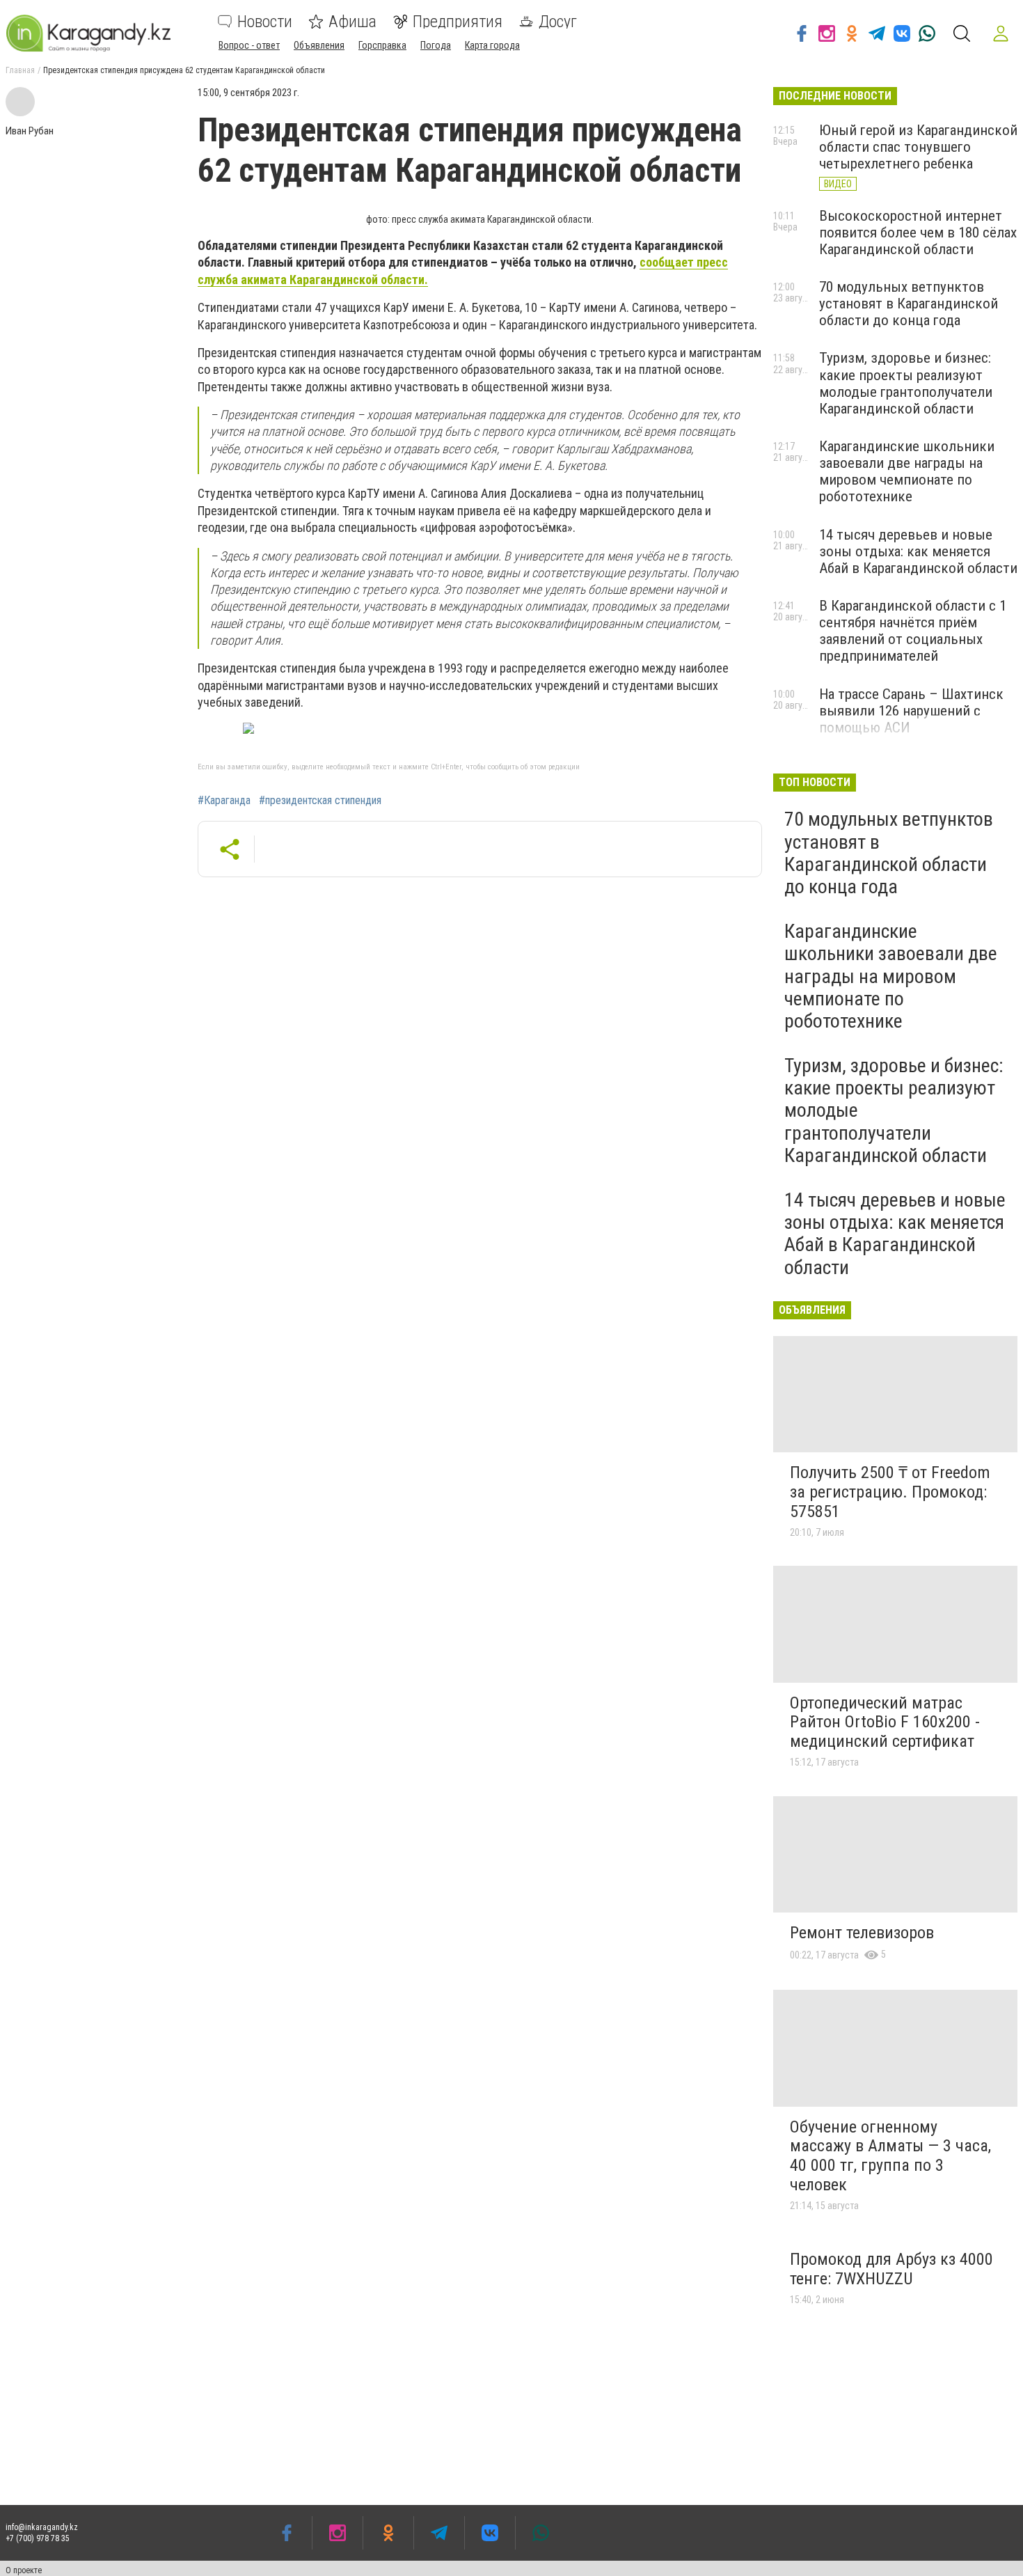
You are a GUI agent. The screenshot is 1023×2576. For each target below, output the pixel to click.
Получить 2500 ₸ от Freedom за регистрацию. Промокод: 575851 (890, 1492)
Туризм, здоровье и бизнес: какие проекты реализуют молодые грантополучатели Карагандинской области (906, 383)
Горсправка (382, 45)
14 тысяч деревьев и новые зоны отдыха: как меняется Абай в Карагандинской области (918, 551)
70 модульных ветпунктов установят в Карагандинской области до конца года (909, 304)
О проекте (24, 2570)
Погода (436, 45)
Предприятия (458, 22)
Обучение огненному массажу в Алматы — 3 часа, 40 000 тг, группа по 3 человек (890, 2156)
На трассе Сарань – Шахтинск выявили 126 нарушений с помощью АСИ (911, 711)
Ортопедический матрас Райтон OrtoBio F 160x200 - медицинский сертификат (885, 1722)
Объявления (319, 45)
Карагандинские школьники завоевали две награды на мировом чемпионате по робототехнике (907, 471)
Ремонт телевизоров (862, 1933)
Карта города (492, 45)
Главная (20, 70)
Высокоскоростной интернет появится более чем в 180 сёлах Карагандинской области (918, 233)
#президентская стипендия (320, 801)
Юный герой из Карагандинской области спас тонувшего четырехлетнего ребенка (918, 147)
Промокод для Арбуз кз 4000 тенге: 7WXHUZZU (891, 2269)
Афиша (352, 22)
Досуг (558, 22)
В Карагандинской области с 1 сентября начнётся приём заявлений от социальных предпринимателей (913, 631)
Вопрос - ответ (249, 45)
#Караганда (224, 801)
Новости (265, 22)
